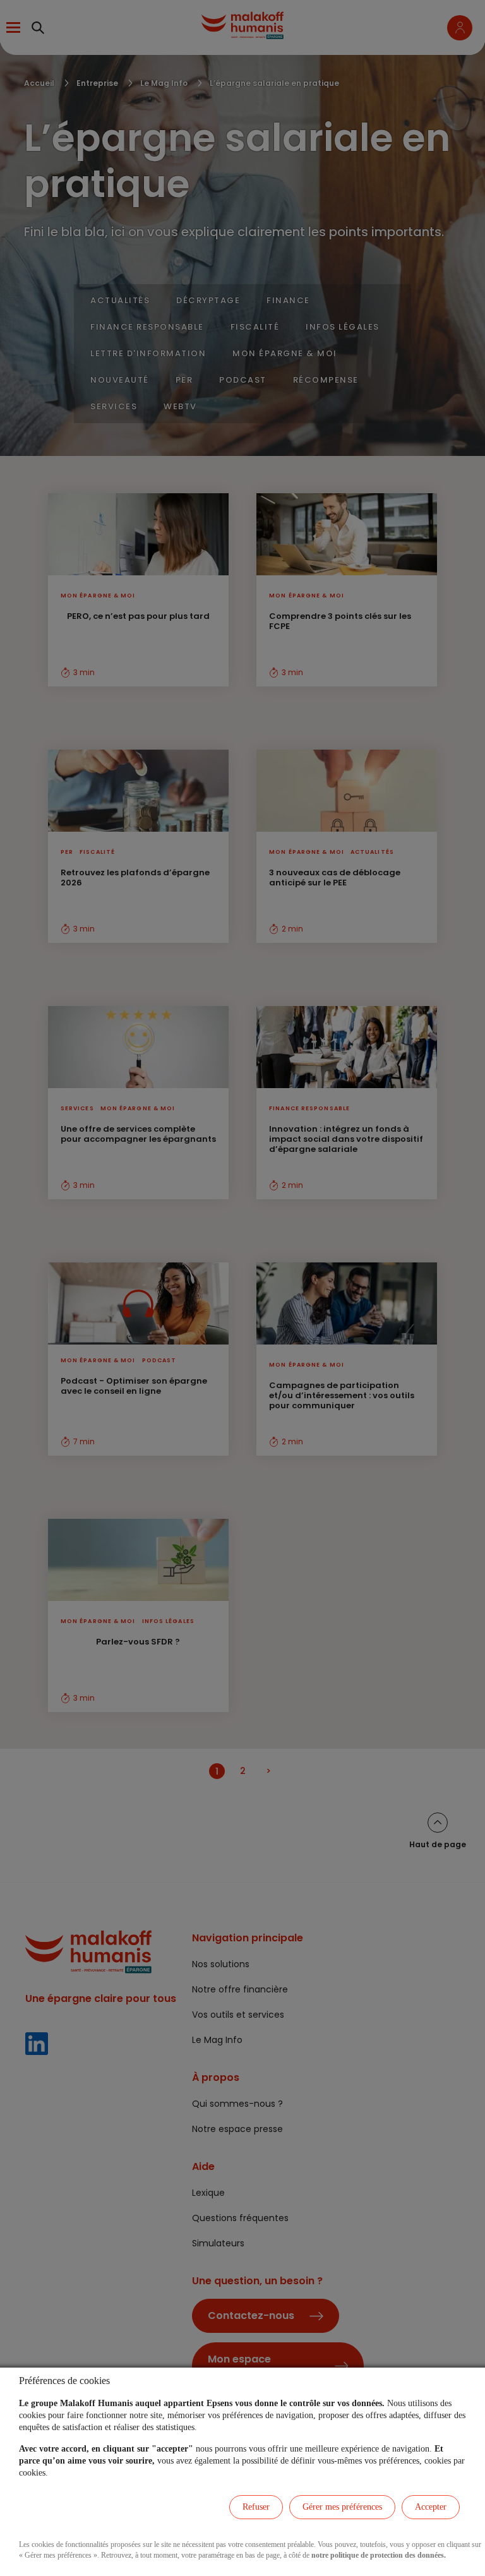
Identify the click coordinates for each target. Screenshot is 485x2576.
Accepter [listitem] (431, 2507)
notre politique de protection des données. (379, 2555)
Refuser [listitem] (256, 2507)
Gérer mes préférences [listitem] (342, 2507)
